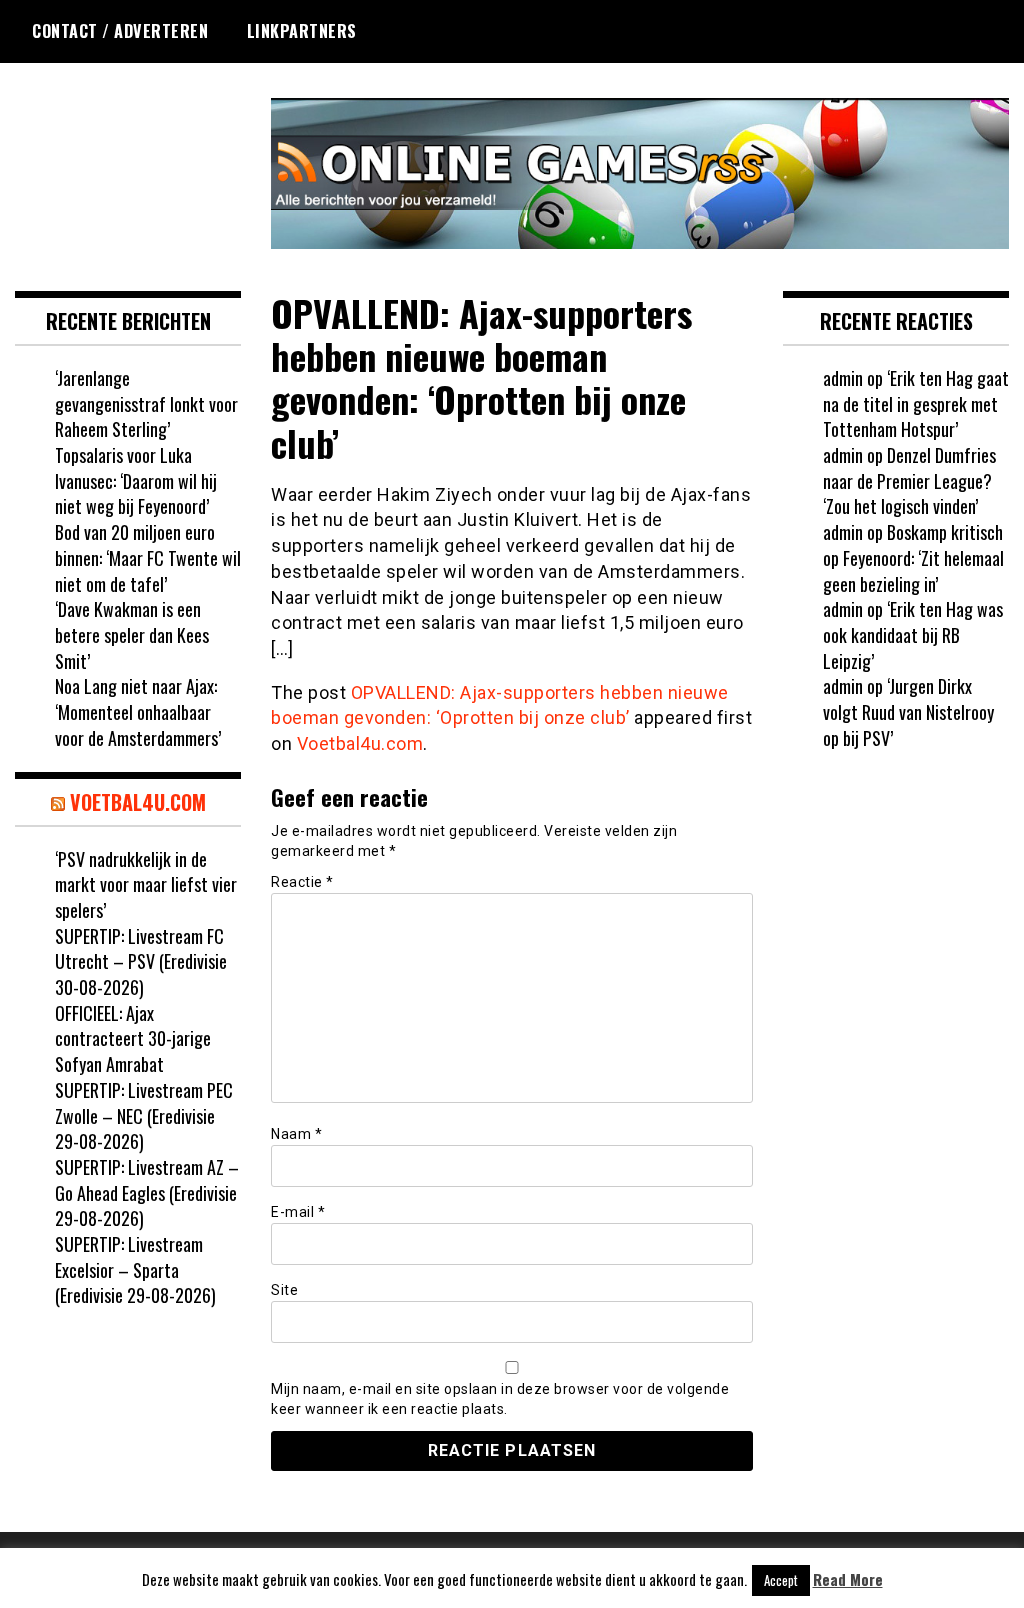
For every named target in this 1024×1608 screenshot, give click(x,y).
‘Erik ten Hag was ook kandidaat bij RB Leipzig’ (913, 634)
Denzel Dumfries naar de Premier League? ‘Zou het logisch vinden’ (909, 480)
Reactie (302, 882)
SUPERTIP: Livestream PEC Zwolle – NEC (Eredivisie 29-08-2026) (144, 1115)
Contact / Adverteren (120, 31)
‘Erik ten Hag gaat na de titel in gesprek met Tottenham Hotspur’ (916, 403)
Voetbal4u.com (360, 743)
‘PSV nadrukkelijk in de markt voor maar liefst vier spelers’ (146, 884)
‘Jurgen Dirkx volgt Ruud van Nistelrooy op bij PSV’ (908, 711)
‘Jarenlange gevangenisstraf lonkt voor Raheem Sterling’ (146, 403)
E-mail (298, 1212)
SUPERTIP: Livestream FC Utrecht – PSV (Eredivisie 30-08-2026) (141, 961)
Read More (848, 1579)
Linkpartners (302, 31)
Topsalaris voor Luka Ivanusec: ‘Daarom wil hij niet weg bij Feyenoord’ (136, 480)
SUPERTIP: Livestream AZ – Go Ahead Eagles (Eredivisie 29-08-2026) (147, 1192)
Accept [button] (781, 1580)
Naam (296, 1134)
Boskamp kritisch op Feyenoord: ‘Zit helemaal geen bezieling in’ (913, 557)
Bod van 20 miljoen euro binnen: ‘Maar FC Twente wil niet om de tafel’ (148, 557)
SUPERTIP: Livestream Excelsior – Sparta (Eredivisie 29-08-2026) (135, 1269)
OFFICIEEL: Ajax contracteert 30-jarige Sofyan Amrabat (133, 1038)
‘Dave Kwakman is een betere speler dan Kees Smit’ (132, 634)
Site (284, 1290)
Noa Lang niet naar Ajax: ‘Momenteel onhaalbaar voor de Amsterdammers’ (138, 711)
